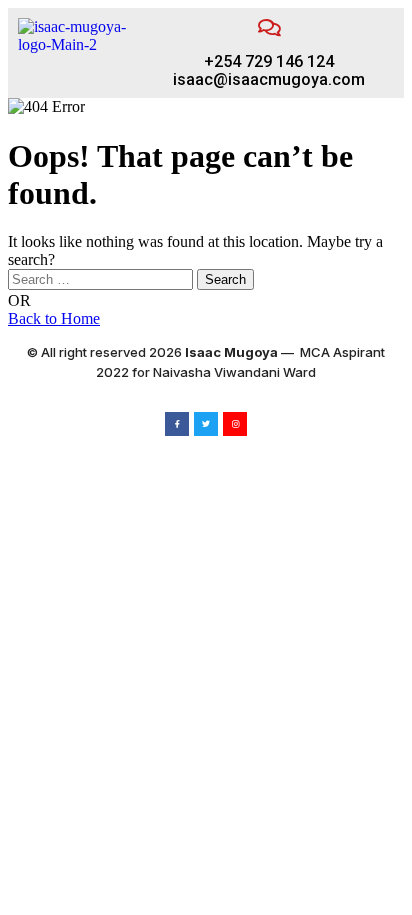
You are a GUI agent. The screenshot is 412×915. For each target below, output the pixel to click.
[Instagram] (235, 424)
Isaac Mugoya (231, 352)
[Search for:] (102, 278)
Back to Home (54, 318)
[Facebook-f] (177, 424)
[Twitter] (206, 424)
